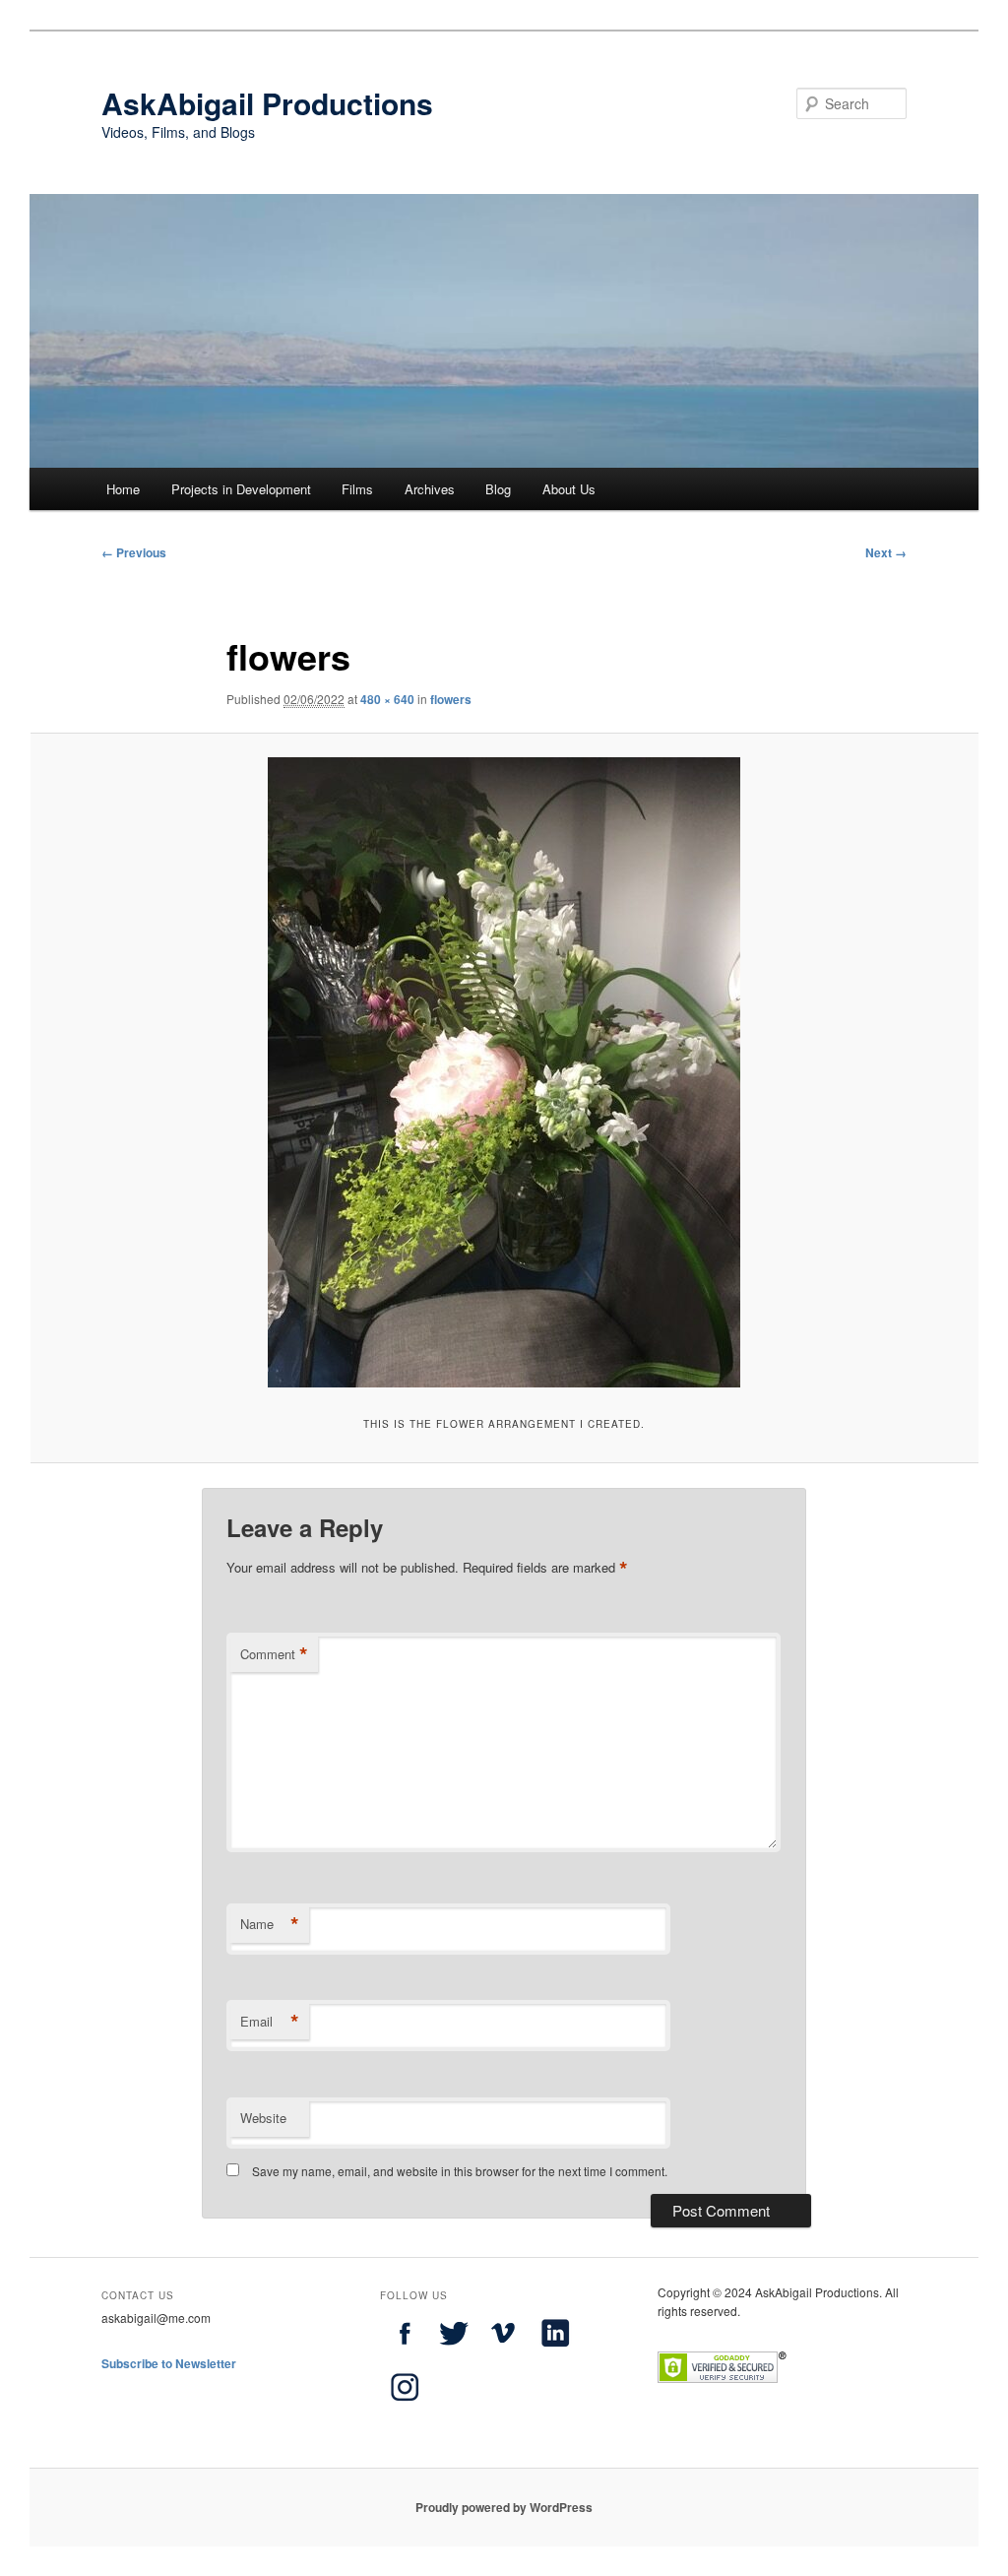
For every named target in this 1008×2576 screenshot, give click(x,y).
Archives (430, 489)
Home (123, 489)
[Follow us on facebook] (405, 2352)
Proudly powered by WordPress (504, 2507)
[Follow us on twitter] (454, 2352)
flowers (451, 699)
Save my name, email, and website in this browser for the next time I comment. (460, 2171)
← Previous (134, 552)
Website (263, 2118)
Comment (274, 1654)
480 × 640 (387, 699)
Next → (886, 552)
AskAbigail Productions (267, 103)
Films (357, 489)
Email (270, 2022)
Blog (498, 489)
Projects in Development (241, 489)
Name (270, 1924)
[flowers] (504, 1072)
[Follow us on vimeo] (503, 2352)
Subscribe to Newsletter (169, 2363)
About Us (569, 489)
